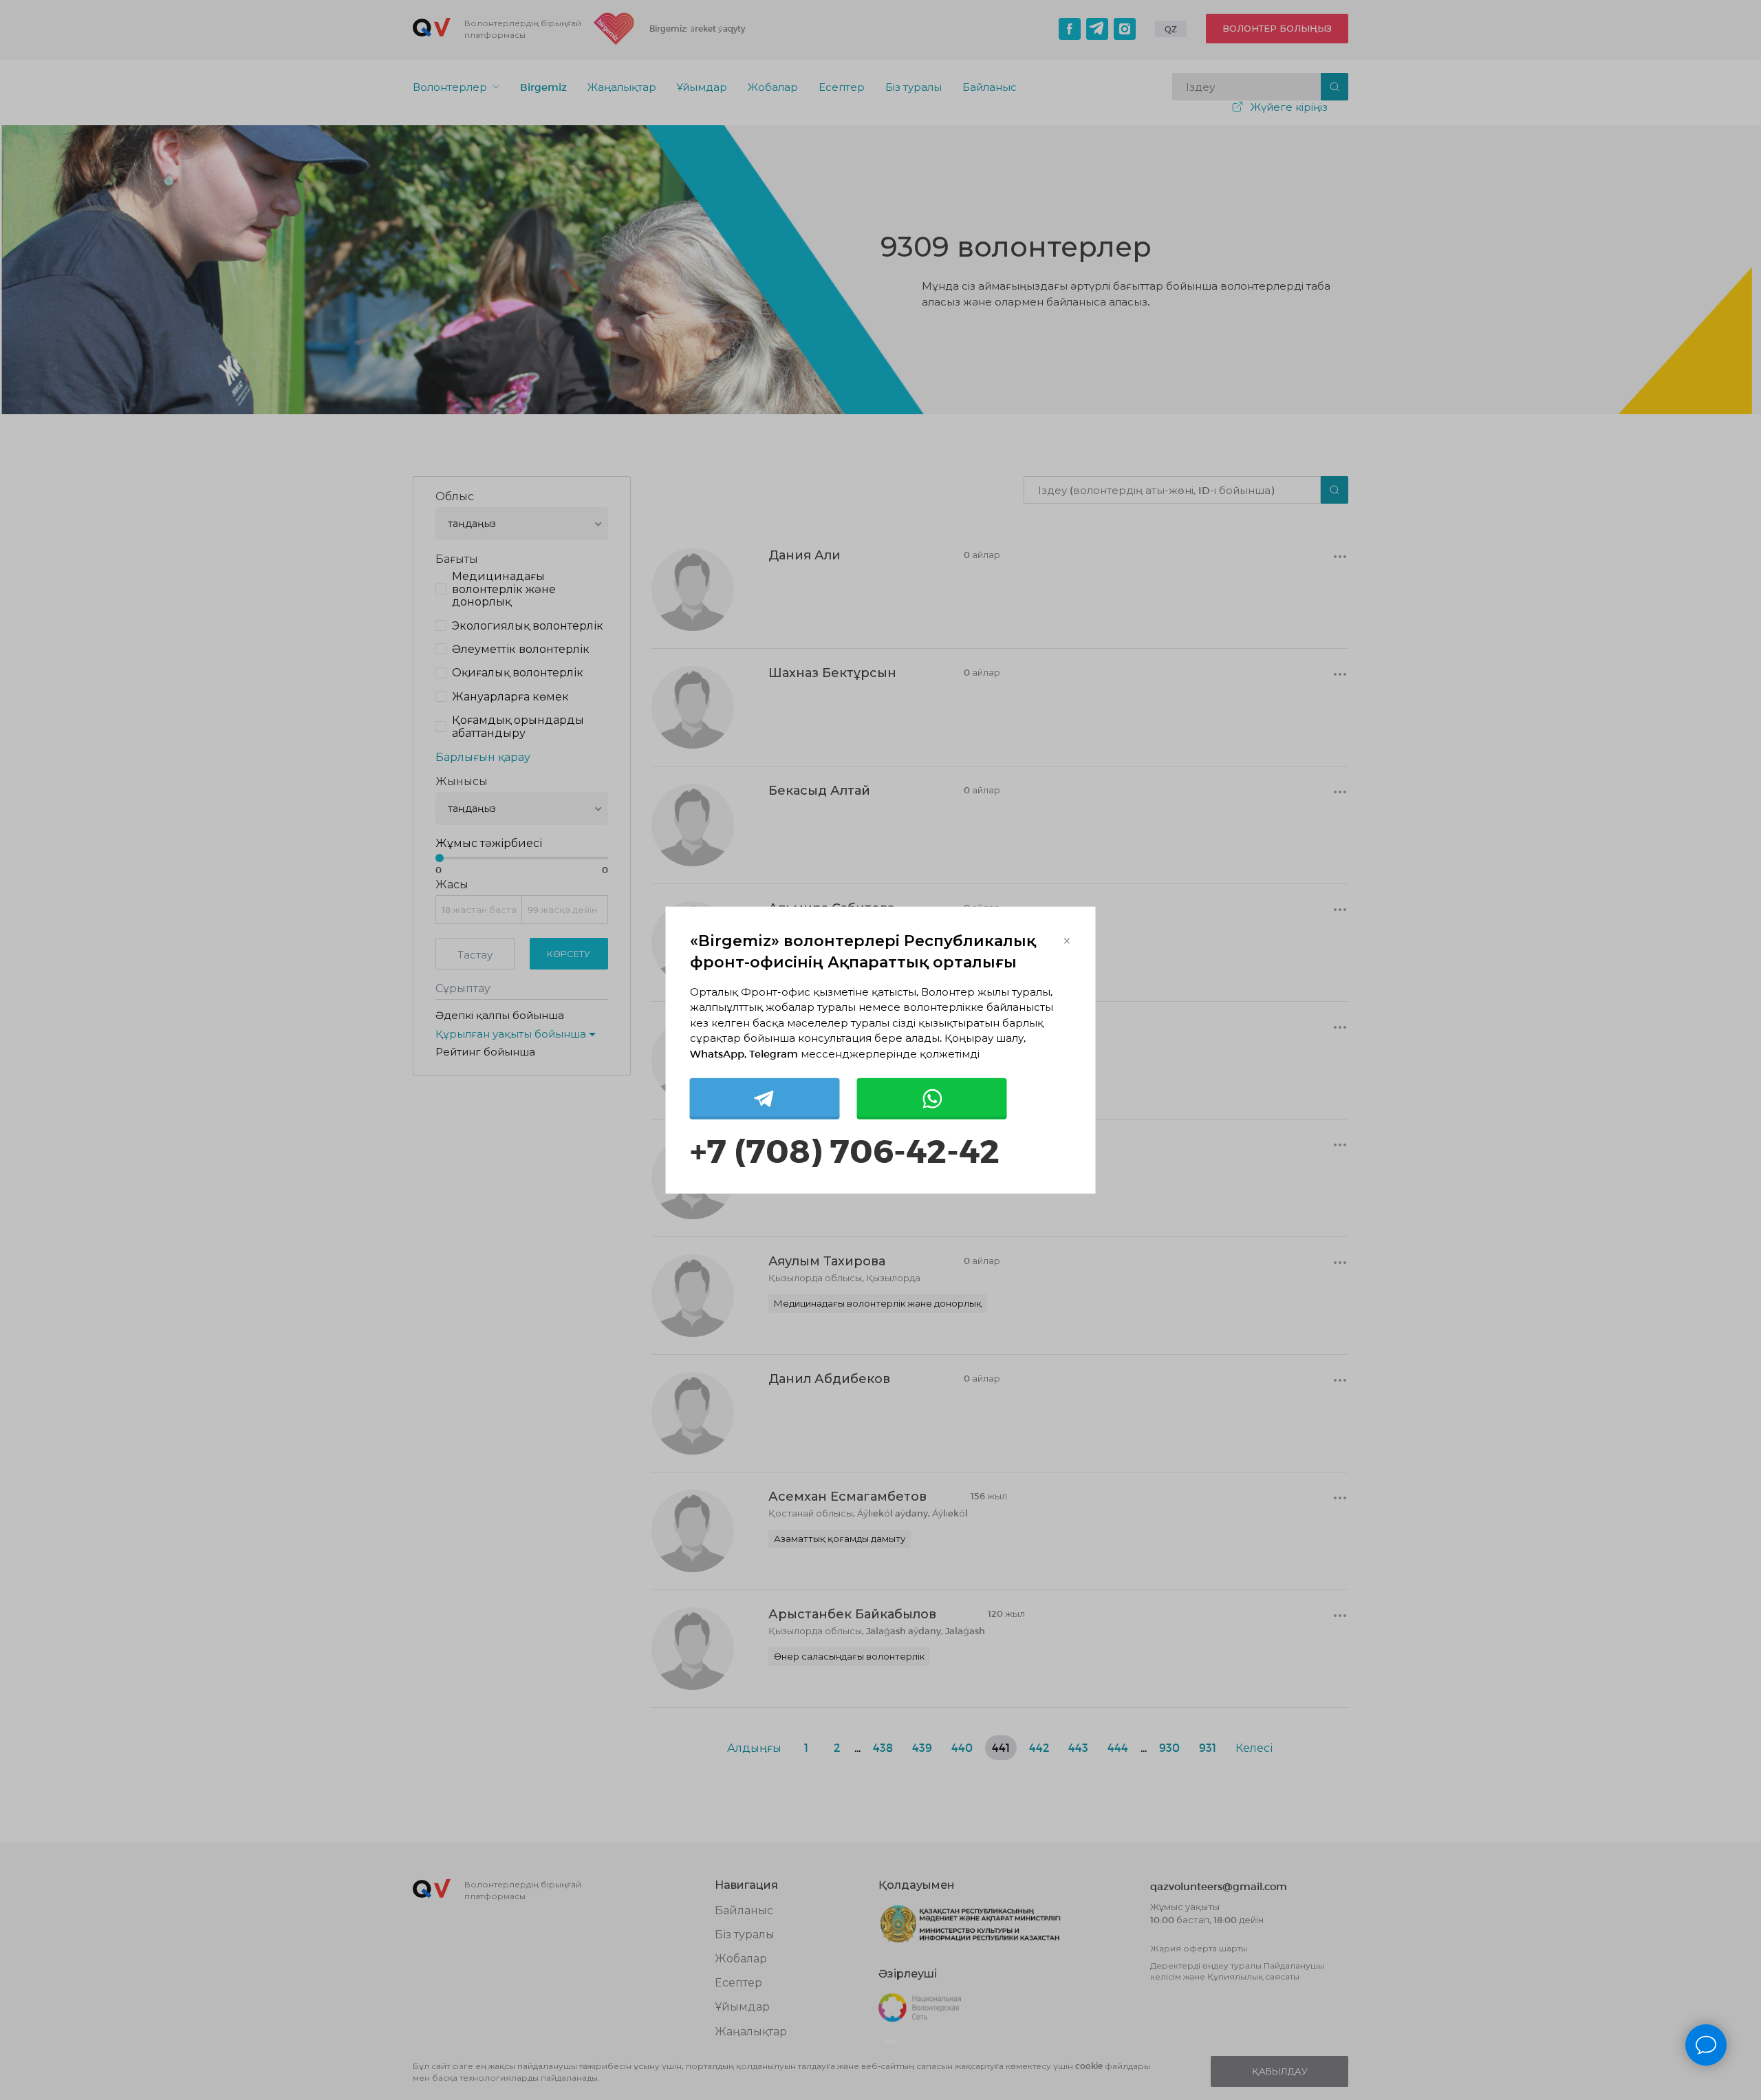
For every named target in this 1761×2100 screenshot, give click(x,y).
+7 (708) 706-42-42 (845, 1149)
